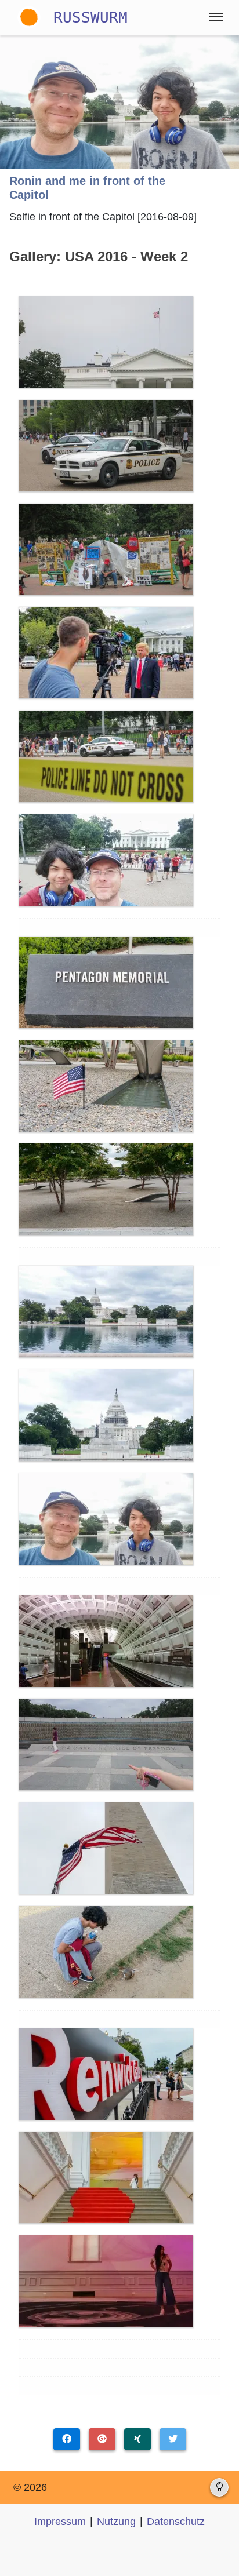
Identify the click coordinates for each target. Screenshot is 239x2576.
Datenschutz (176, 2522)
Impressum (60, 2522)
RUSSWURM (90, 17)
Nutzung (116, 2522)
